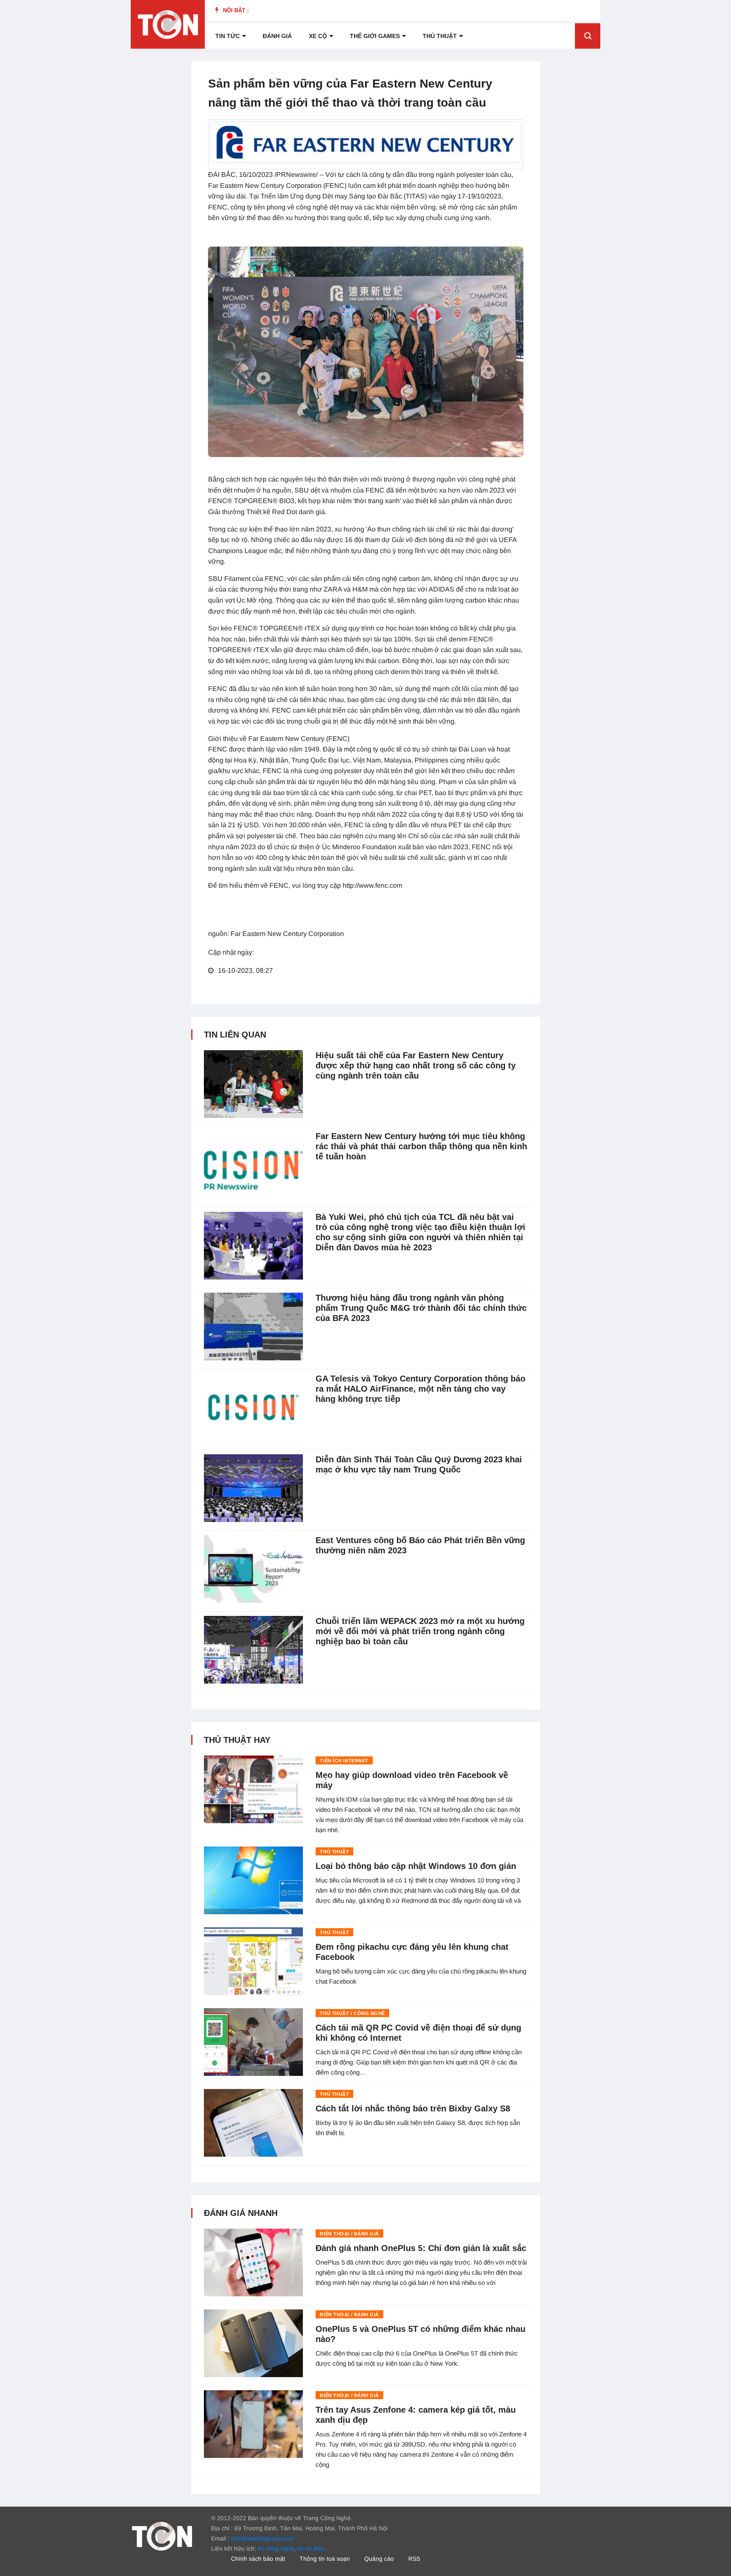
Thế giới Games (375, 36)
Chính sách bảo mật (258, 2559)
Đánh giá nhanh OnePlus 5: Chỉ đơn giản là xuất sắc (421, 2248)
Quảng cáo (379, 2559)
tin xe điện (311, 2548)
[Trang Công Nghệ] (162, 2535)
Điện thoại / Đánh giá (349, 2234)
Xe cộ (318, 36)
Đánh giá (277, 36)
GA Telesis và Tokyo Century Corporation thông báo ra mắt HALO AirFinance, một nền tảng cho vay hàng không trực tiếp (420, 1389)
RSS (414, 2559)
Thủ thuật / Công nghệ (352, 2013)
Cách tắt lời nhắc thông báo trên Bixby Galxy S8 (413, 2108)
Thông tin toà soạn (325, 2559)
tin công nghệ (276, 2548)
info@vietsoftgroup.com (263, 2538)
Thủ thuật (440, 36)
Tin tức (228, 36)
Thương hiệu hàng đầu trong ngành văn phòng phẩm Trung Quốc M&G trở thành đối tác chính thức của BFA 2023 (421, 1308)
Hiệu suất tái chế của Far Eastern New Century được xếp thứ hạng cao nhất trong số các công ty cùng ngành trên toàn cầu (416, 1065)
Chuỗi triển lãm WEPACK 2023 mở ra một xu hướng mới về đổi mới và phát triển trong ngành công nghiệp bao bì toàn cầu (420, 1631)
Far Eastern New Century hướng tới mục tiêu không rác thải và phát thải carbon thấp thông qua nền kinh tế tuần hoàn (421, 1146)
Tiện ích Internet (344, 1761)
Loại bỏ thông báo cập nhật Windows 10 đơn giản (416, 1866)
